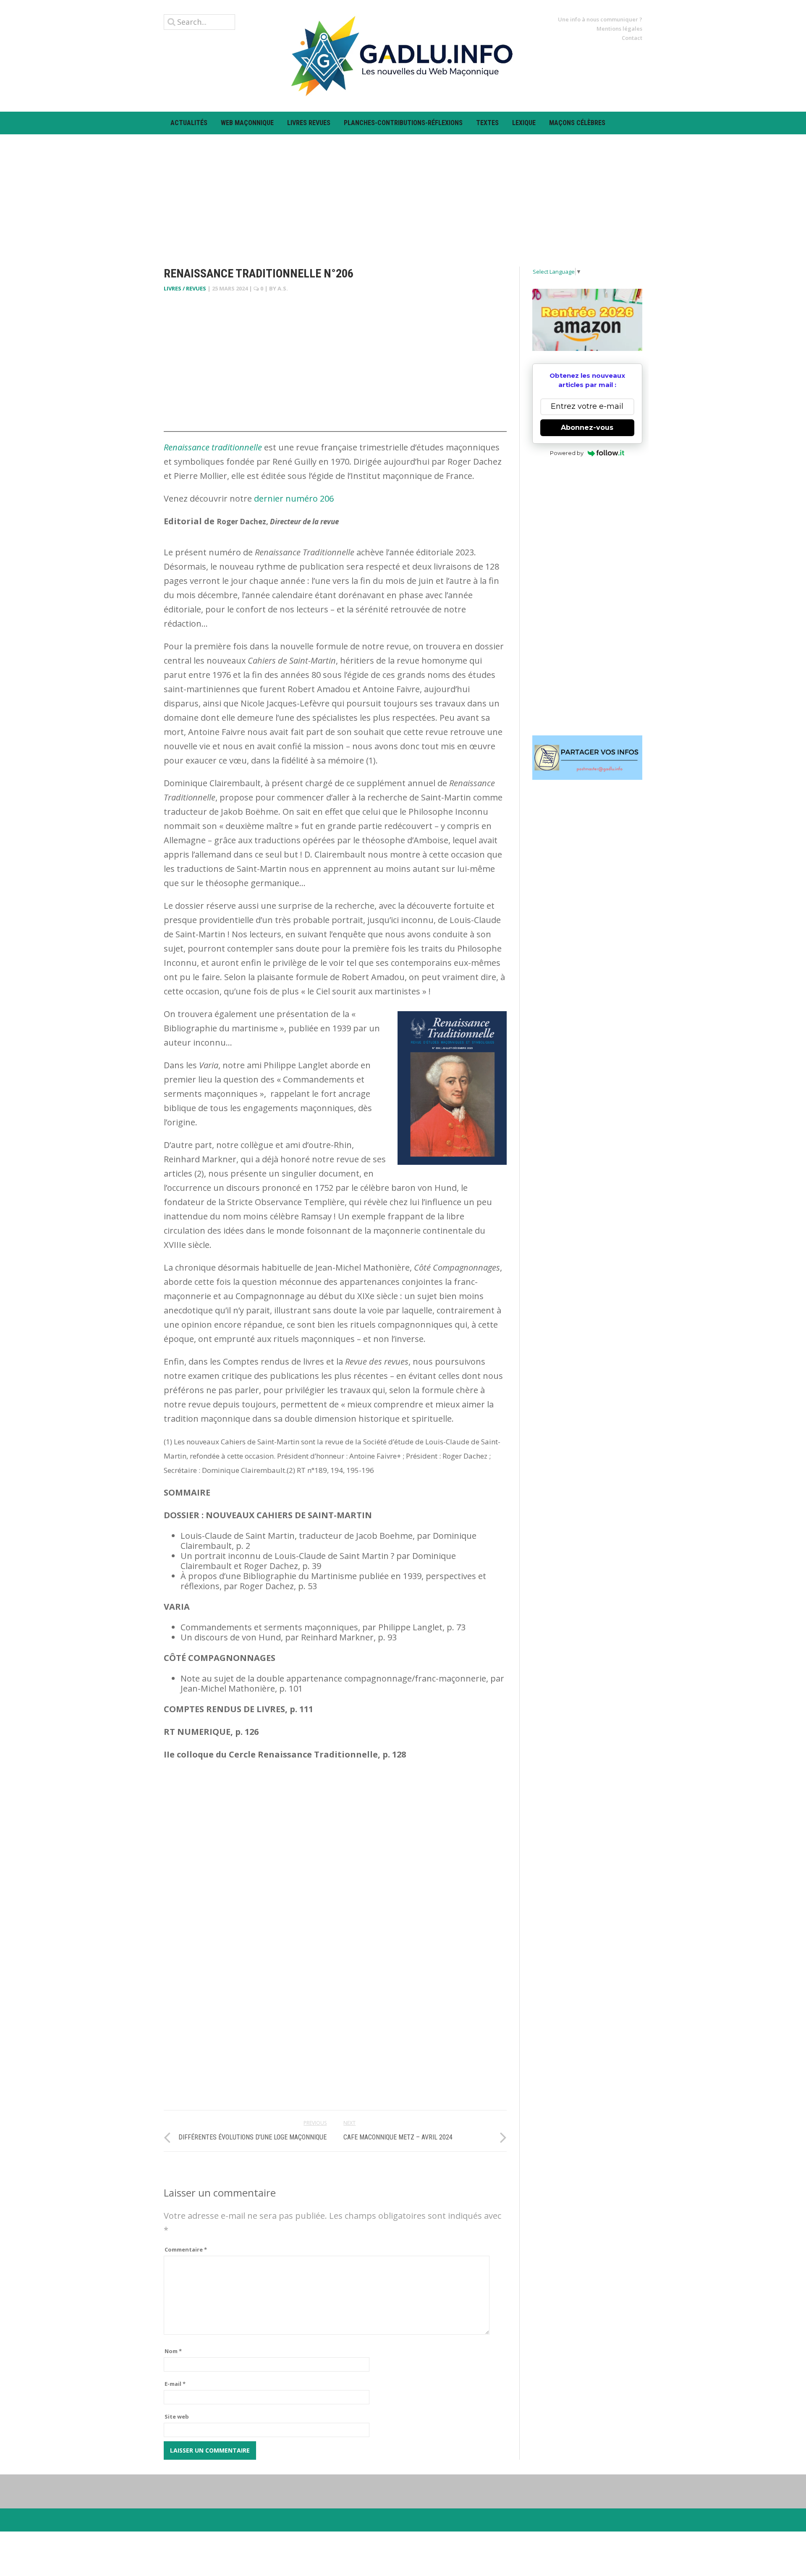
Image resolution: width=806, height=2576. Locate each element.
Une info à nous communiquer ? (600, 19)
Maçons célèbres (577, 123)
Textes (487, 123)
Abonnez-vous (587, 428)
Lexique (524, 123)
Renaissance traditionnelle (214, 447)
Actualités (189, 123)
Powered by (567, 453)
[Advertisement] (403, 193)
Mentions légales (619, 29)
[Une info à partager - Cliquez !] (587, 758)
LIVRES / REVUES (185, 288)
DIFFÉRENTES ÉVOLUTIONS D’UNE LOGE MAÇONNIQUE (253, 2137)
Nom (173, 2351)
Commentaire (186, 2249)
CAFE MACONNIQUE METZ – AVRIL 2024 (398, 2137)
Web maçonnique (247, 123)
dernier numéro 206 (294, 498)
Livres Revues (309, 123)
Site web (177, 2416)
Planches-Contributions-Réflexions (403, 123)
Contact (632, 38)
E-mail (175, 2384)
